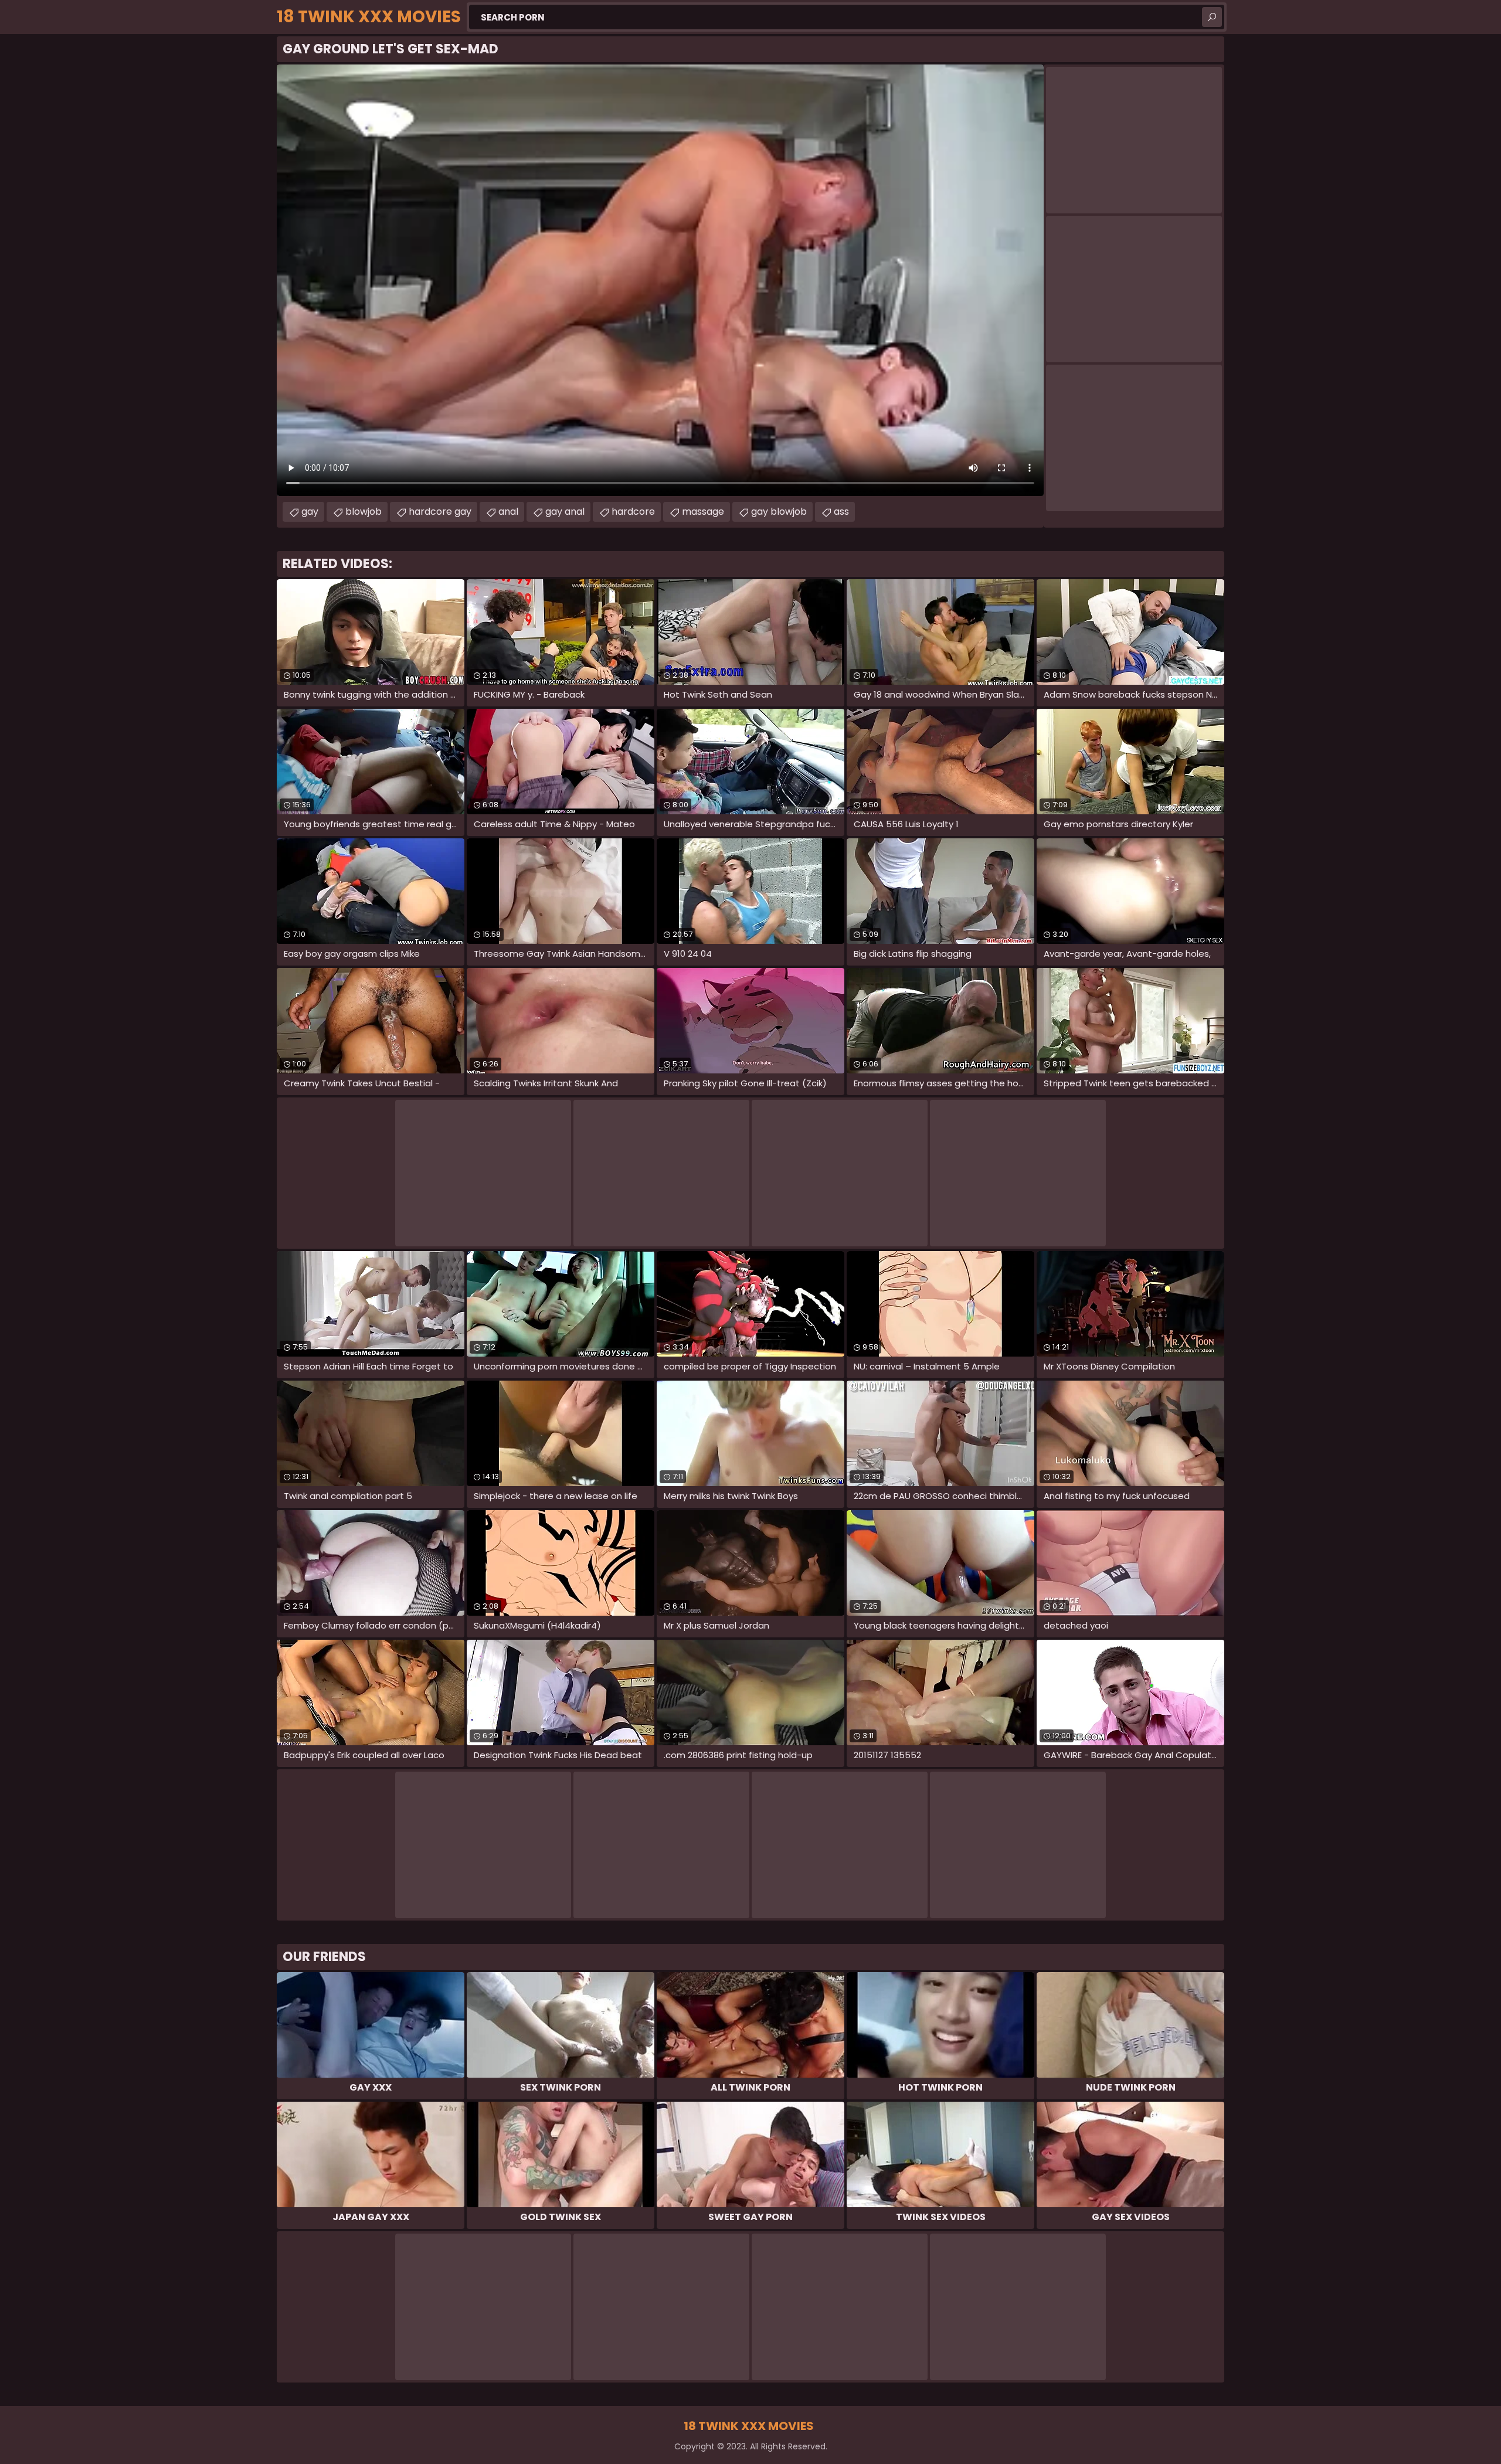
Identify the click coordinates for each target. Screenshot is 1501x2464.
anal (508, 512)
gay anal (565, 512)
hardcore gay (440, 512)
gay (310, 512)
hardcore (633, 512)
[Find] (1212, 17)
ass (841, 512)
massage (703, 512)
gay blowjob (779, 512)
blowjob (364, 512)
